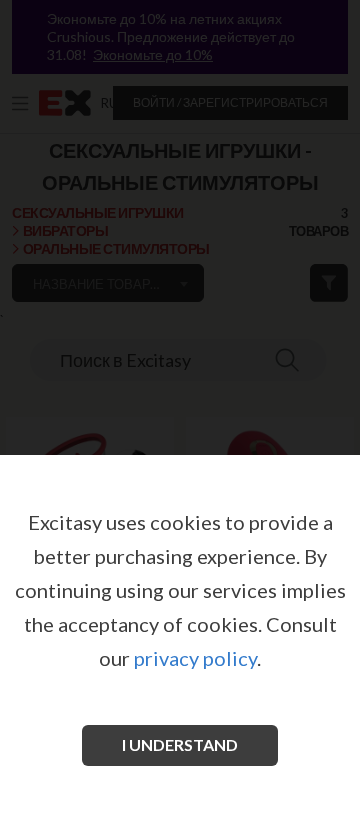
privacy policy (195, 658)
